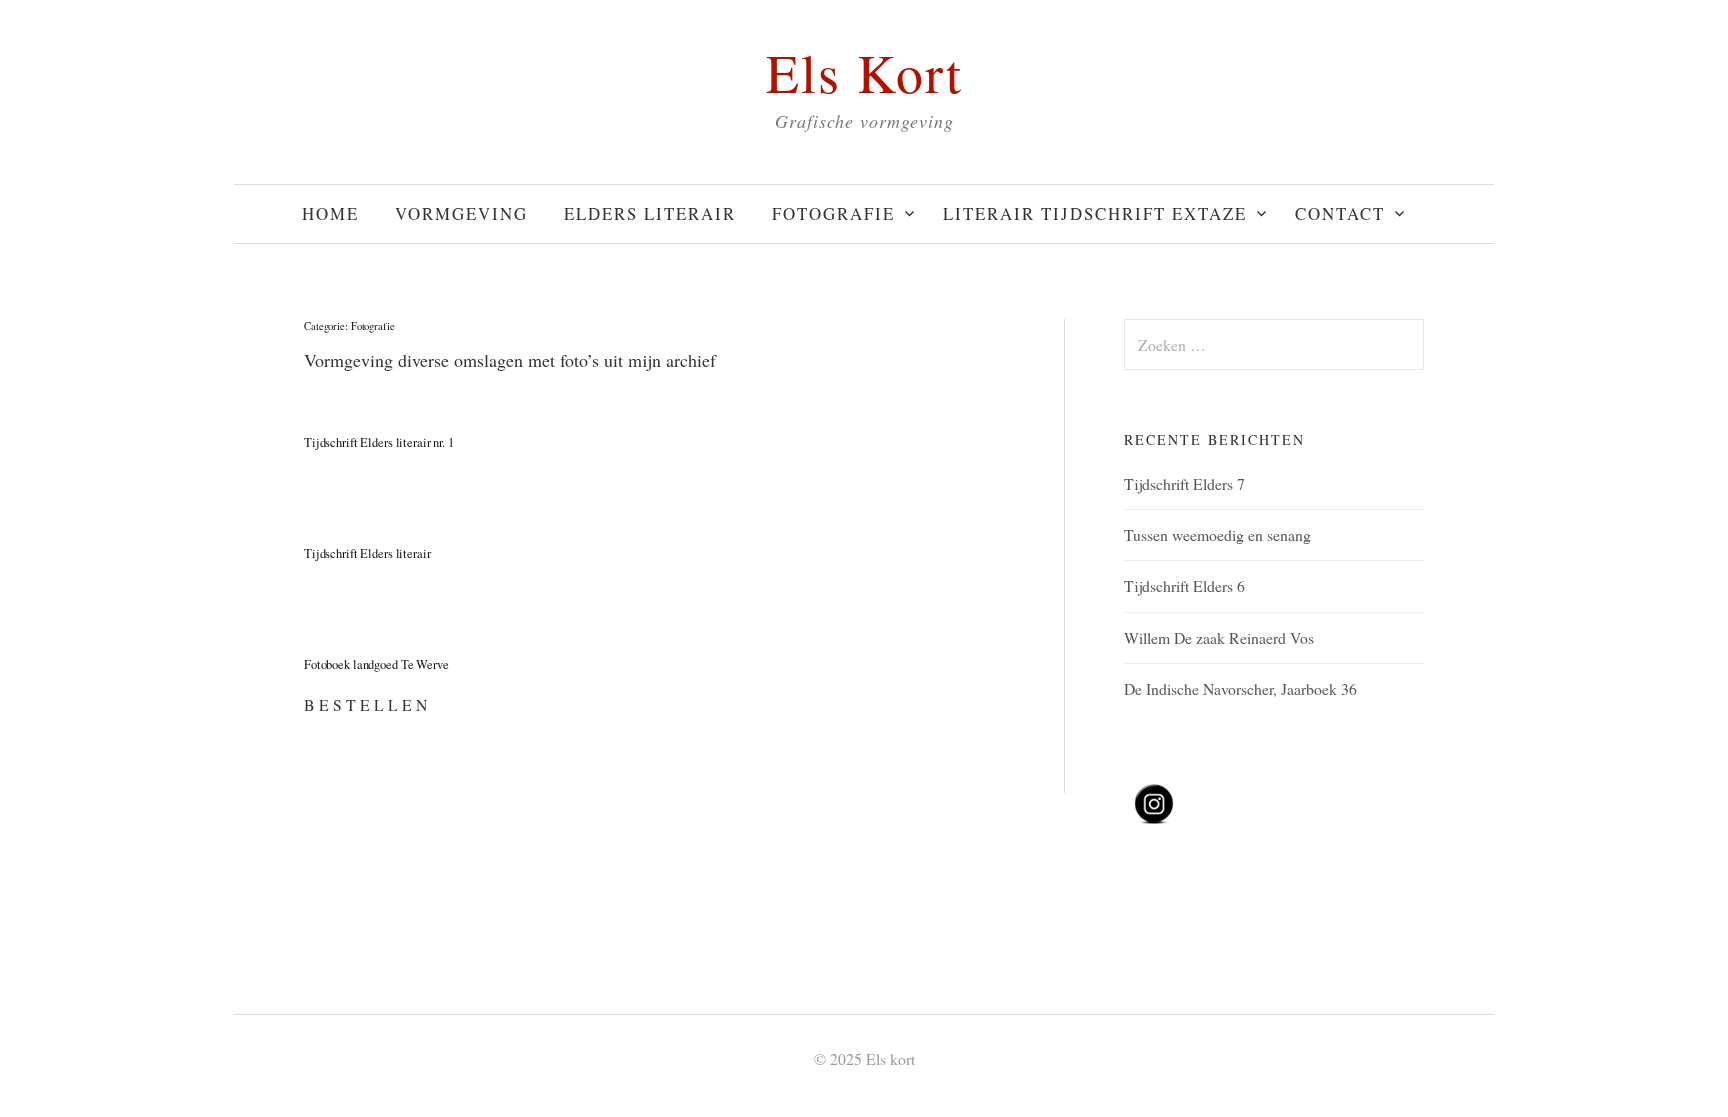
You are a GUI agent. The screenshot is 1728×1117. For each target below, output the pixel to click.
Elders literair (650, 213)
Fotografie (833, 213)
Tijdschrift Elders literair (367, 553)
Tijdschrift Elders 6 (1184, 585)
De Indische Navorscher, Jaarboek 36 (1240, 688)
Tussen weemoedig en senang (1217, 534)
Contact (1340, 213)
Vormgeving (461, 213)
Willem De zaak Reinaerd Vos (1219, 637)
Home (330, 213)
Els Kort (864, 72)
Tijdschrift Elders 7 (1184, 483)
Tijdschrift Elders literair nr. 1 (379, 442)
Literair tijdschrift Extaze (1095, 213)
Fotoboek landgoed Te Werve (376, 664)
